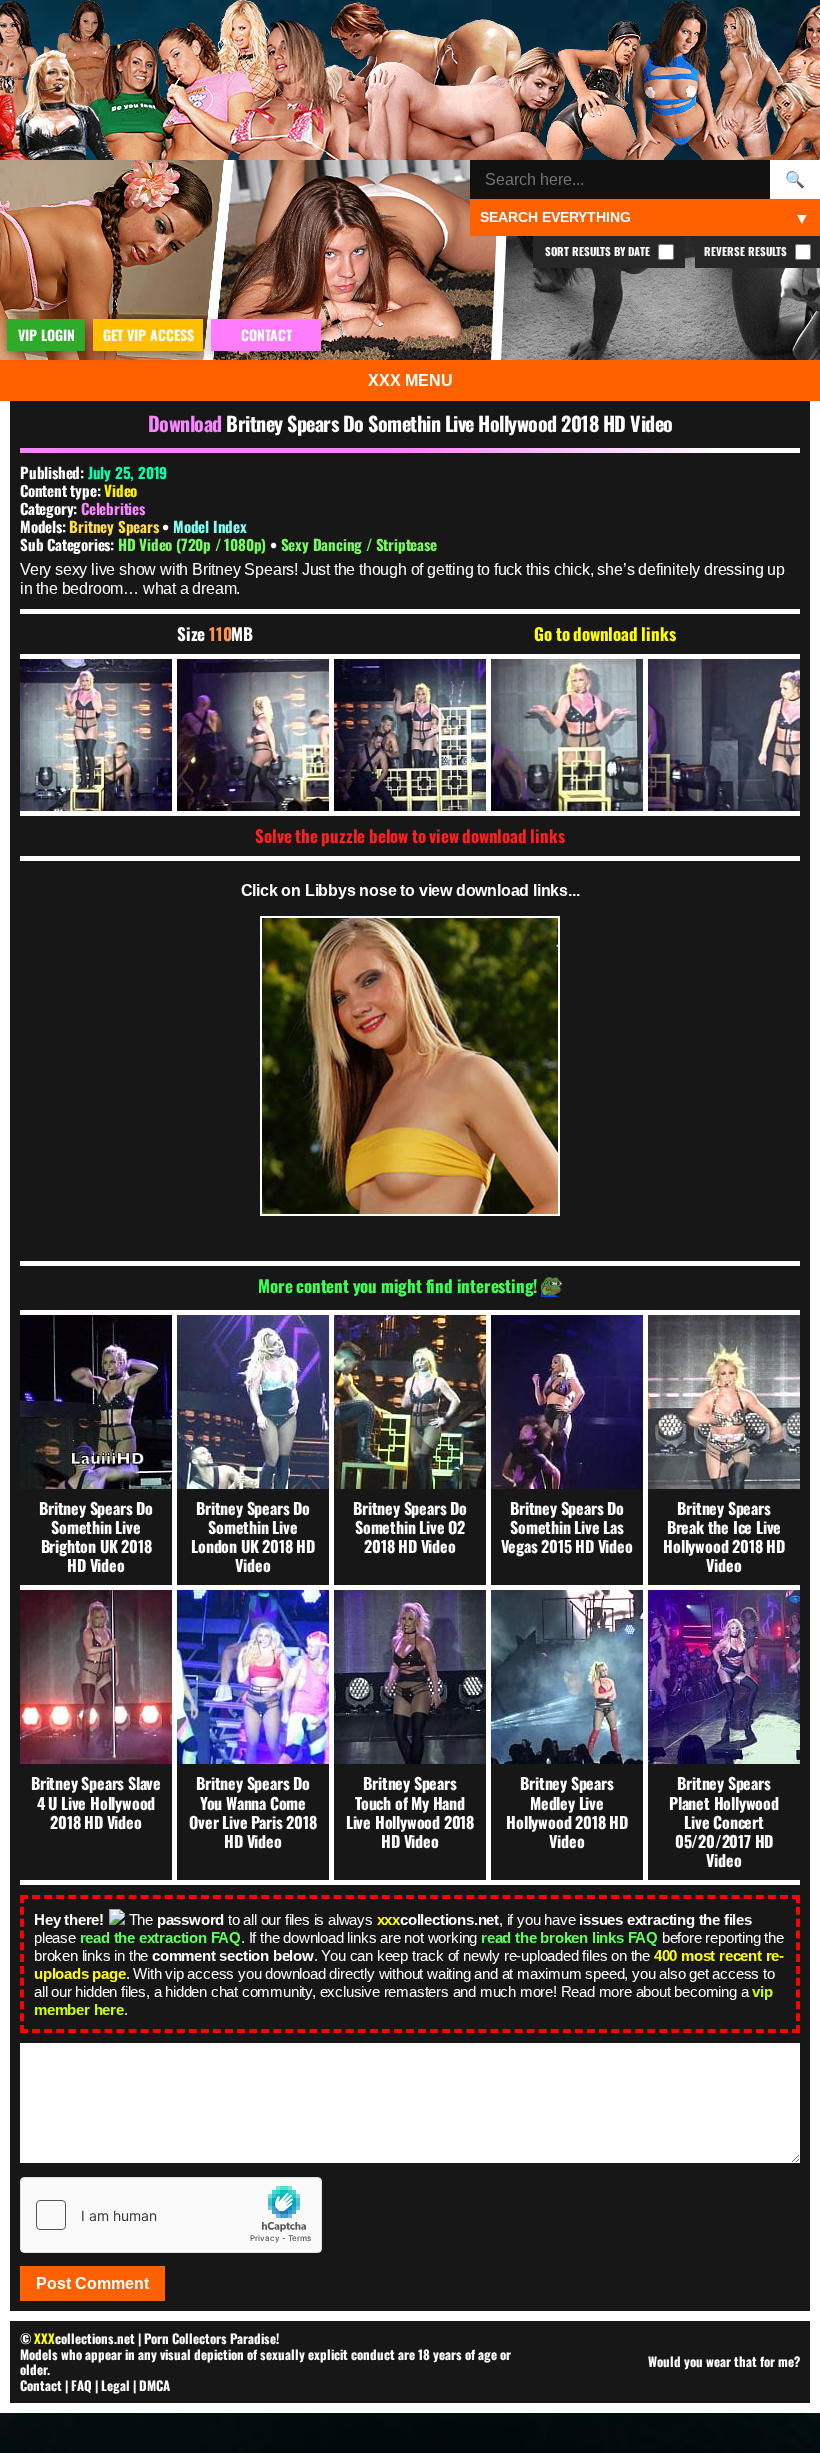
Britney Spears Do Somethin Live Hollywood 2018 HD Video (449, 423)
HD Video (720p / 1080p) (194, 544)
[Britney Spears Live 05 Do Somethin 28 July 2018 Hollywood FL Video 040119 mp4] (96, 735)
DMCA (154, 2385)
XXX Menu (410, 380)
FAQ (81, 2385)
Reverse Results (747, 251)
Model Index (210, 526)
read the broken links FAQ (569, 1937)
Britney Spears (115, 526)
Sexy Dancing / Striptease (359, 544)
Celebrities (113, 508)
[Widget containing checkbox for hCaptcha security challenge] (171, 2215)
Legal (115, 2385)
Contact (41, 2385)
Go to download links (604, 634)
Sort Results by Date (599, 251)
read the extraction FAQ (160, 1937)
